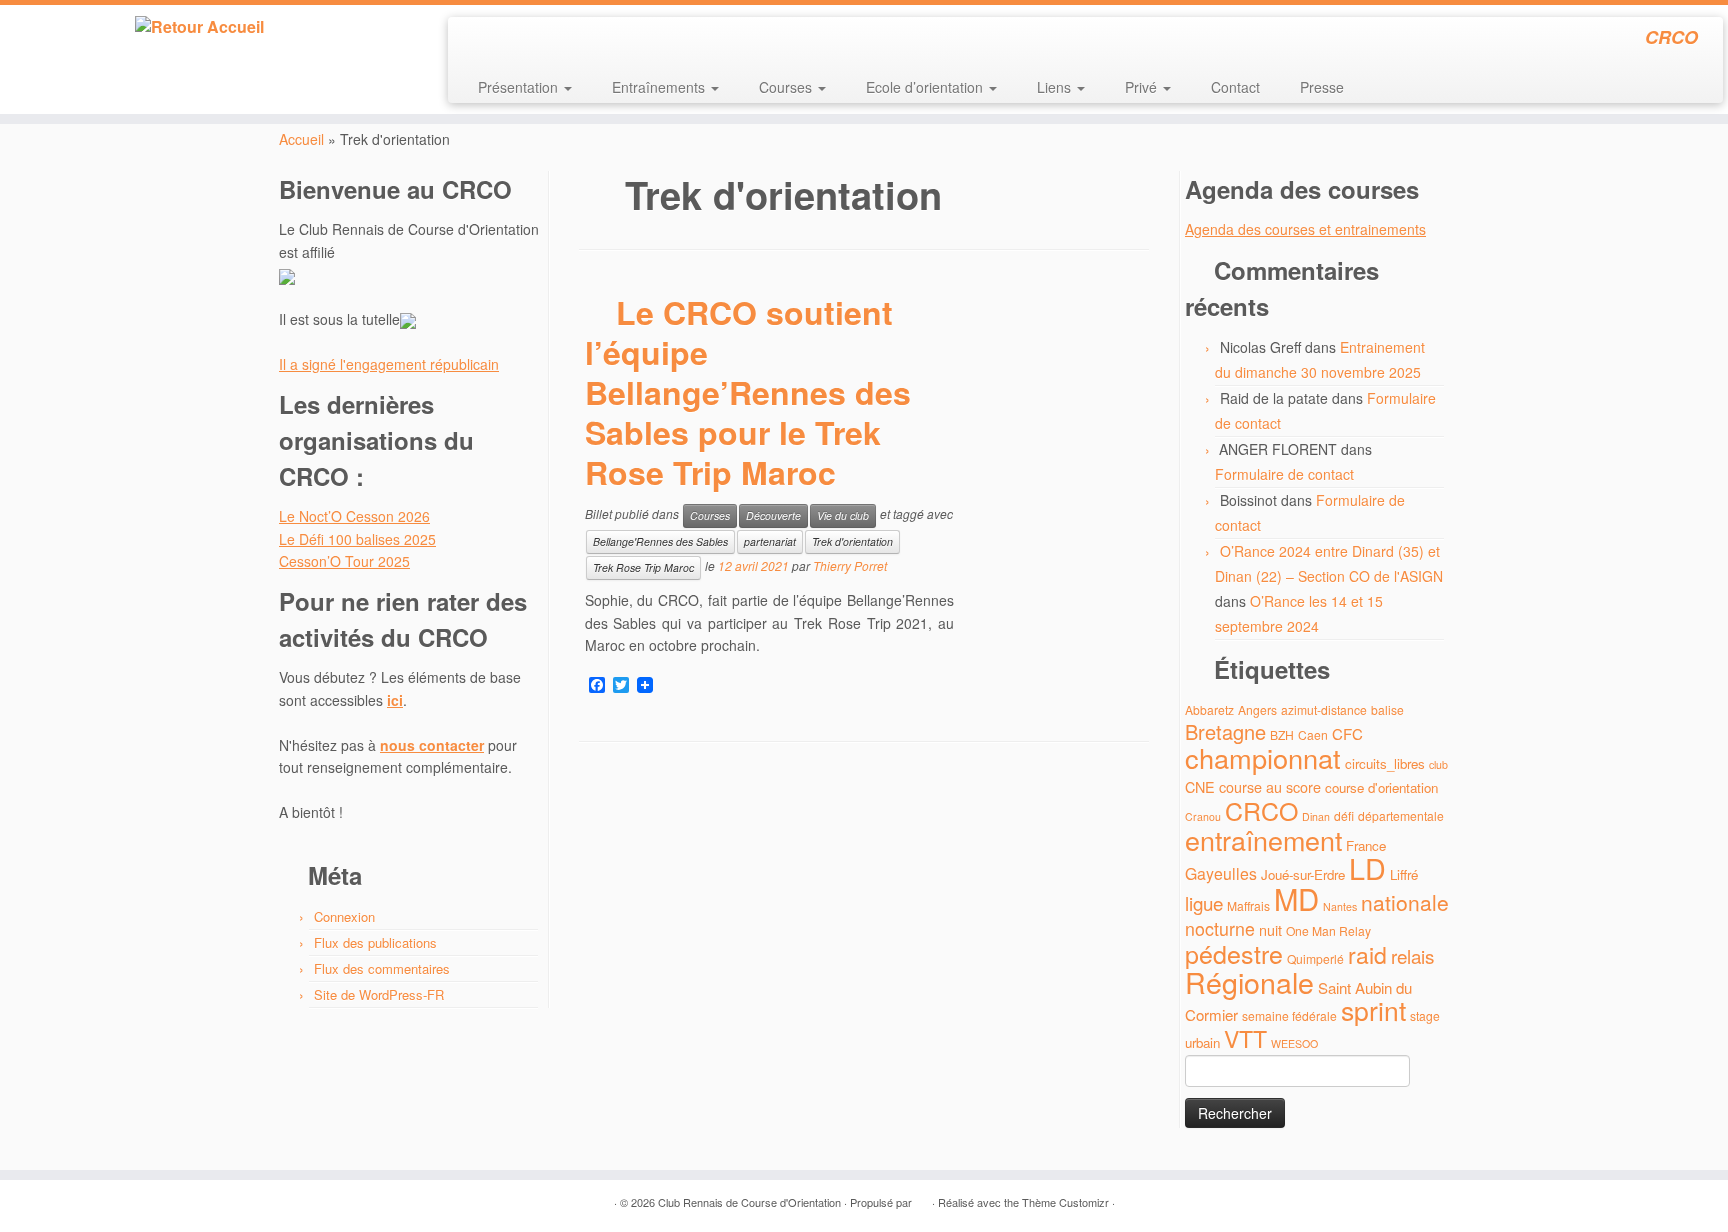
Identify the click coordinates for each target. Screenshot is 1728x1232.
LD (1367, 867)
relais (1412, 955)
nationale (1405, 902)
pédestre (1234, 953)
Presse (1322, 87)
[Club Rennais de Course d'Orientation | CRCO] (199, 27)
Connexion (344, 916)
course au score (1270, 786)
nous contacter (432, 745)
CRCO (1261, 810)
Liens (1056, 87)
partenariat (770, 541)
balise (1387, 709)
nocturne (1220, 928)
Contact (1235, 87)
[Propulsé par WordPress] (922, 1198)
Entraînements (660, 87)
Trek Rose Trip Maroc (643, 567)
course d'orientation (1381, 787)
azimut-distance (1324, 709)
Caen (1313, 734)
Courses (787, 87)
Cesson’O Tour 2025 (344, 561)
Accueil (301, 139)
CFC (1347, 733)
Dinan (1316, 816)
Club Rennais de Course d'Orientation (749, 1202)
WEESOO (1294, 1043)
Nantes (1340, 906)
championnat (1263, 757)
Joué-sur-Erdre (1303, 874)
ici (395, 700)
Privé (1143, 87)
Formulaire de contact (1284, 474)
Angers (1257, 709)
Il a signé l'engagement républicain (389, 364)
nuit (1270, 929)
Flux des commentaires (382, 968)
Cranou (1203, 816)
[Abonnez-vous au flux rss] (476, 40)
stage (1425, 1015)
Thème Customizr (1065, 1202)
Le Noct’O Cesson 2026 (354, 516)
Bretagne (1225, 731)
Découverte (773, 515)
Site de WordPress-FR (379, 994)
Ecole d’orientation (926, 87)
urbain (1202, 1042)
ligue (1204, 902)
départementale (1401, 815)
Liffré (1404, 874)
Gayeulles (1221, 873)
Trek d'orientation (852, 541)
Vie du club (843, 515)
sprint (1373, 1010)
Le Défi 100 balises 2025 (357, 539)
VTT (1245, 1038)
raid (1367, 954)
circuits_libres (1385, 763)
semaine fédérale (1289, 1015)
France (1366, 845)
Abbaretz (1209, 709)
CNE (1200, 786)
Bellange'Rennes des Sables (660, 541)
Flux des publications (375, 942)
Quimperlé (1315, 958)
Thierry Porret (850, 566)
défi (1344, 815)
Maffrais (1248, 905)
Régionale (1249, 981)
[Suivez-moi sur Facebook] (530, 40)
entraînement (1263, 839)
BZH (1282, 734)
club (1438, 764)
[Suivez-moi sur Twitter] (503, 40)
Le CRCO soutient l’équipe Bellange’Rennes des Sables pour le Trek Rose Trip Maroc (748, 392)
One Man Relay (1328, 930)
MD (1296, 898)
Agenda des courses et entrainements (1305, 229)
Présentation (520, 87)
